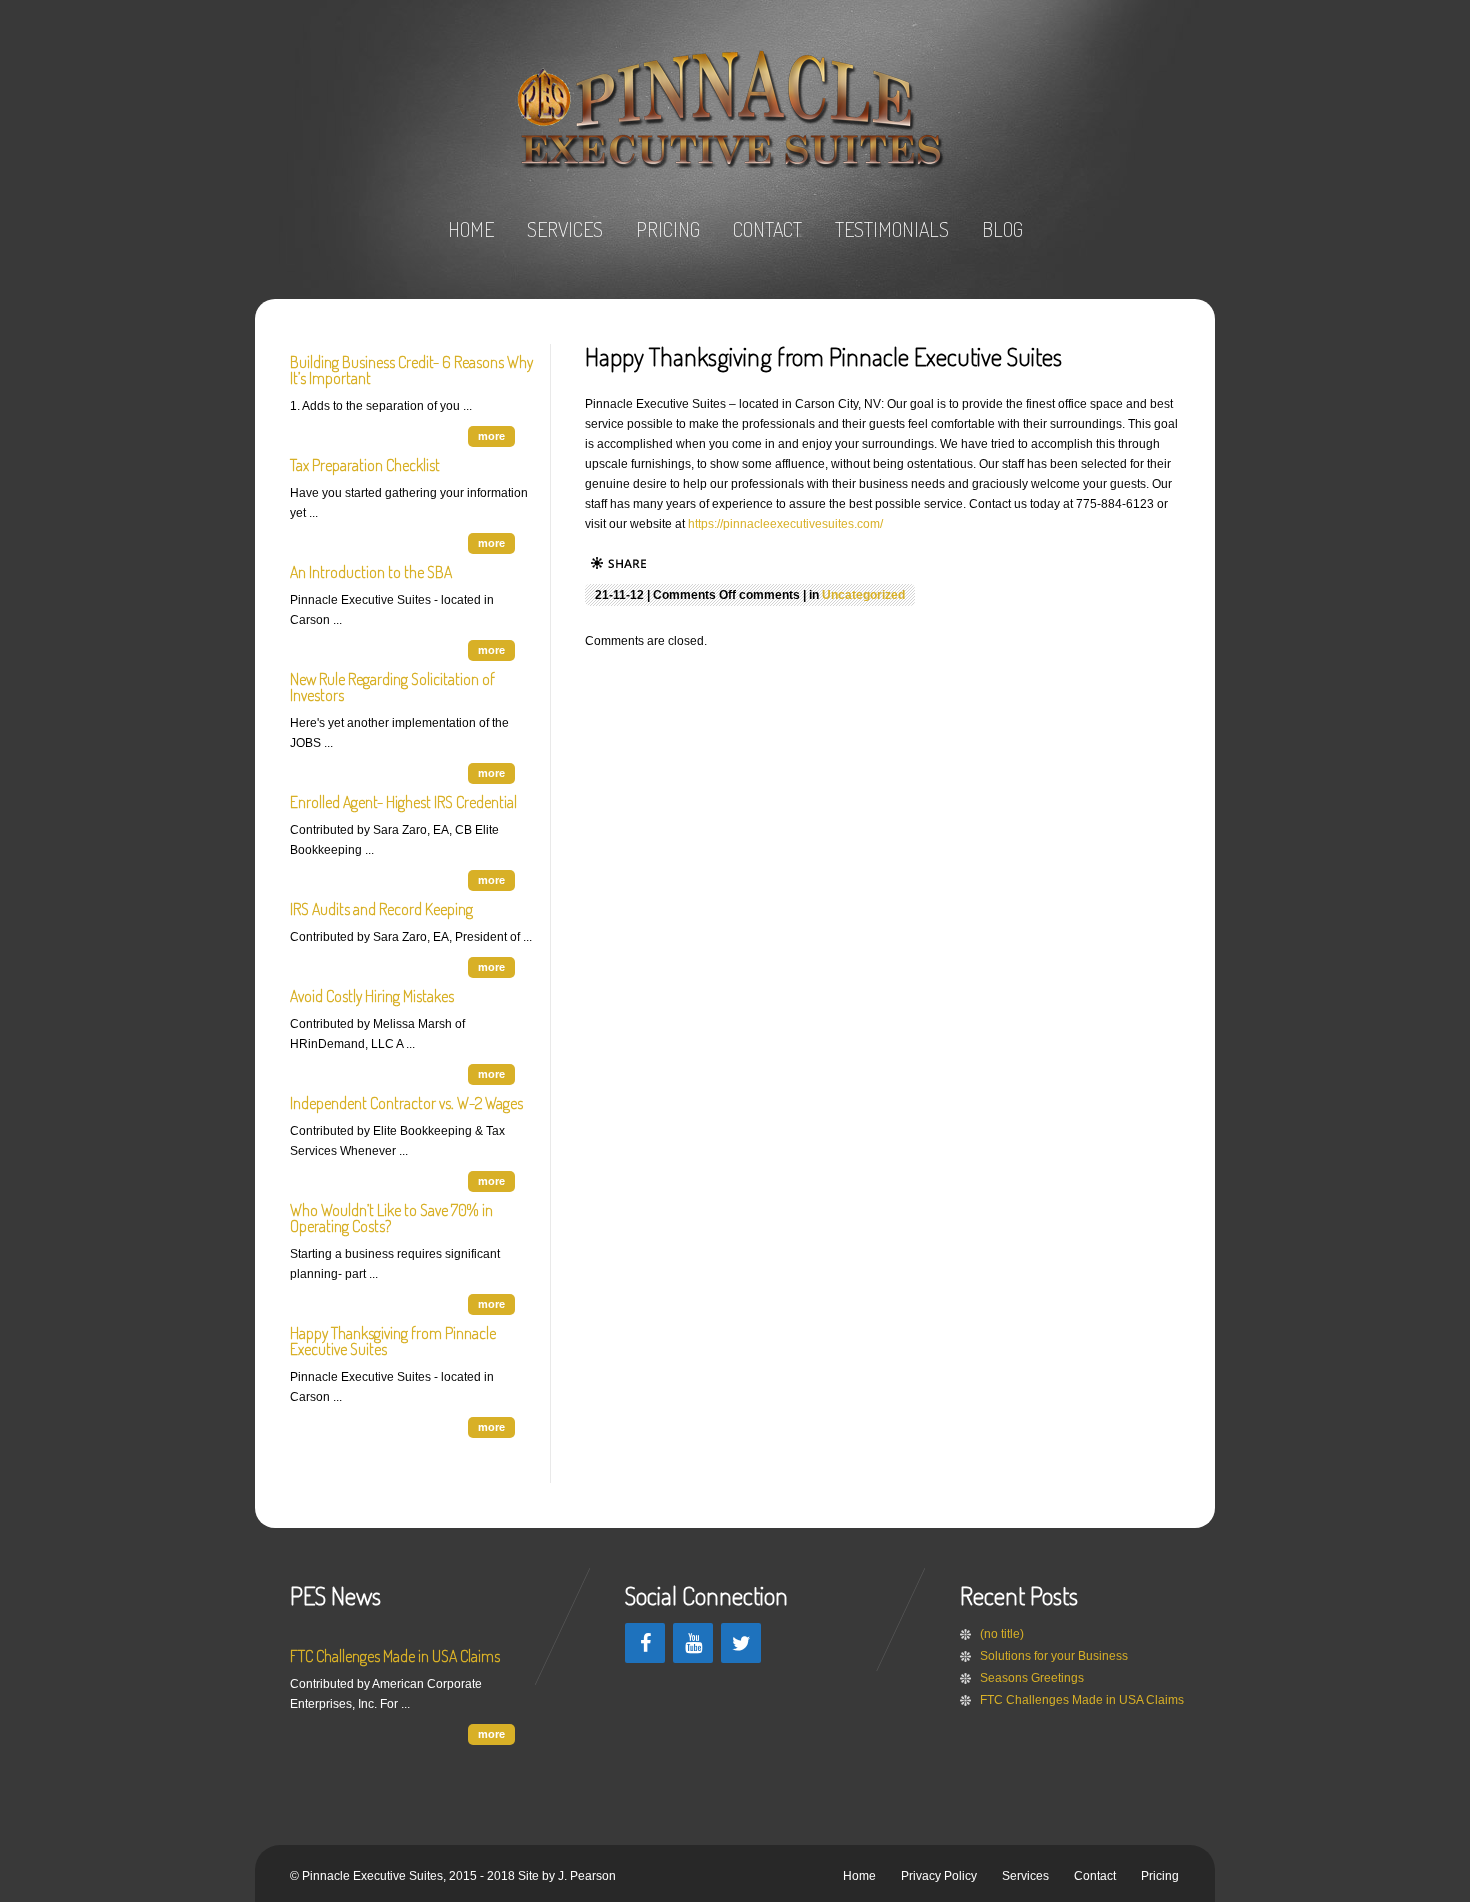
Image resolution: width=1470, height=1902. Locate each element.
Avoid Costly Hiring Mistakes (372, 996)
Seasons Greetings (1032, 1678)
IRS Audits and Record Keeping (381, 909)
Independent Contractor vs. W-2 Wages (406, 1103)
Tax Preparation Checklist (365, 465)
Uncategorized (863, 595)
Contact (1095, 1876)
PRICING (668, 229)
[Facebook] (645, 1643)
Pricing (1160, 1876)
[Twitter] (741, 1643)
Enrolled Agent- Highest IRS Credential (403, 802)
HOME (471, 229)
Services (1025, 1876)
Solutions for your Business (1054, 1656)
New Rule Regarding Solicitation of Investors (392, 687)
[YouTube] (693, 1643)
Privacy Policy (939, 1876)
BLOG (1002, 229)
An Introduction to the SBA (371, 572)
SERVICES (565, 229)
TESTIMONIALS (892, 229)
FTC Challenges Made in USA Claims (395, 1656)
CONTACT (767, 229)
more (491, 436)
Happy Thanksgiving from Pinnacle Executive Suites (393, 1341)
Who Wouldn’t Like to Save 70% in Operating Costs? (391, 1218)
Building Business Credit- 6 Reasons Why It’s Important (411, 370)
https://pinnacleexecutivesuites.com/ (785, 524)
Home (859, 1876)
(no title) (1002, 1634)
